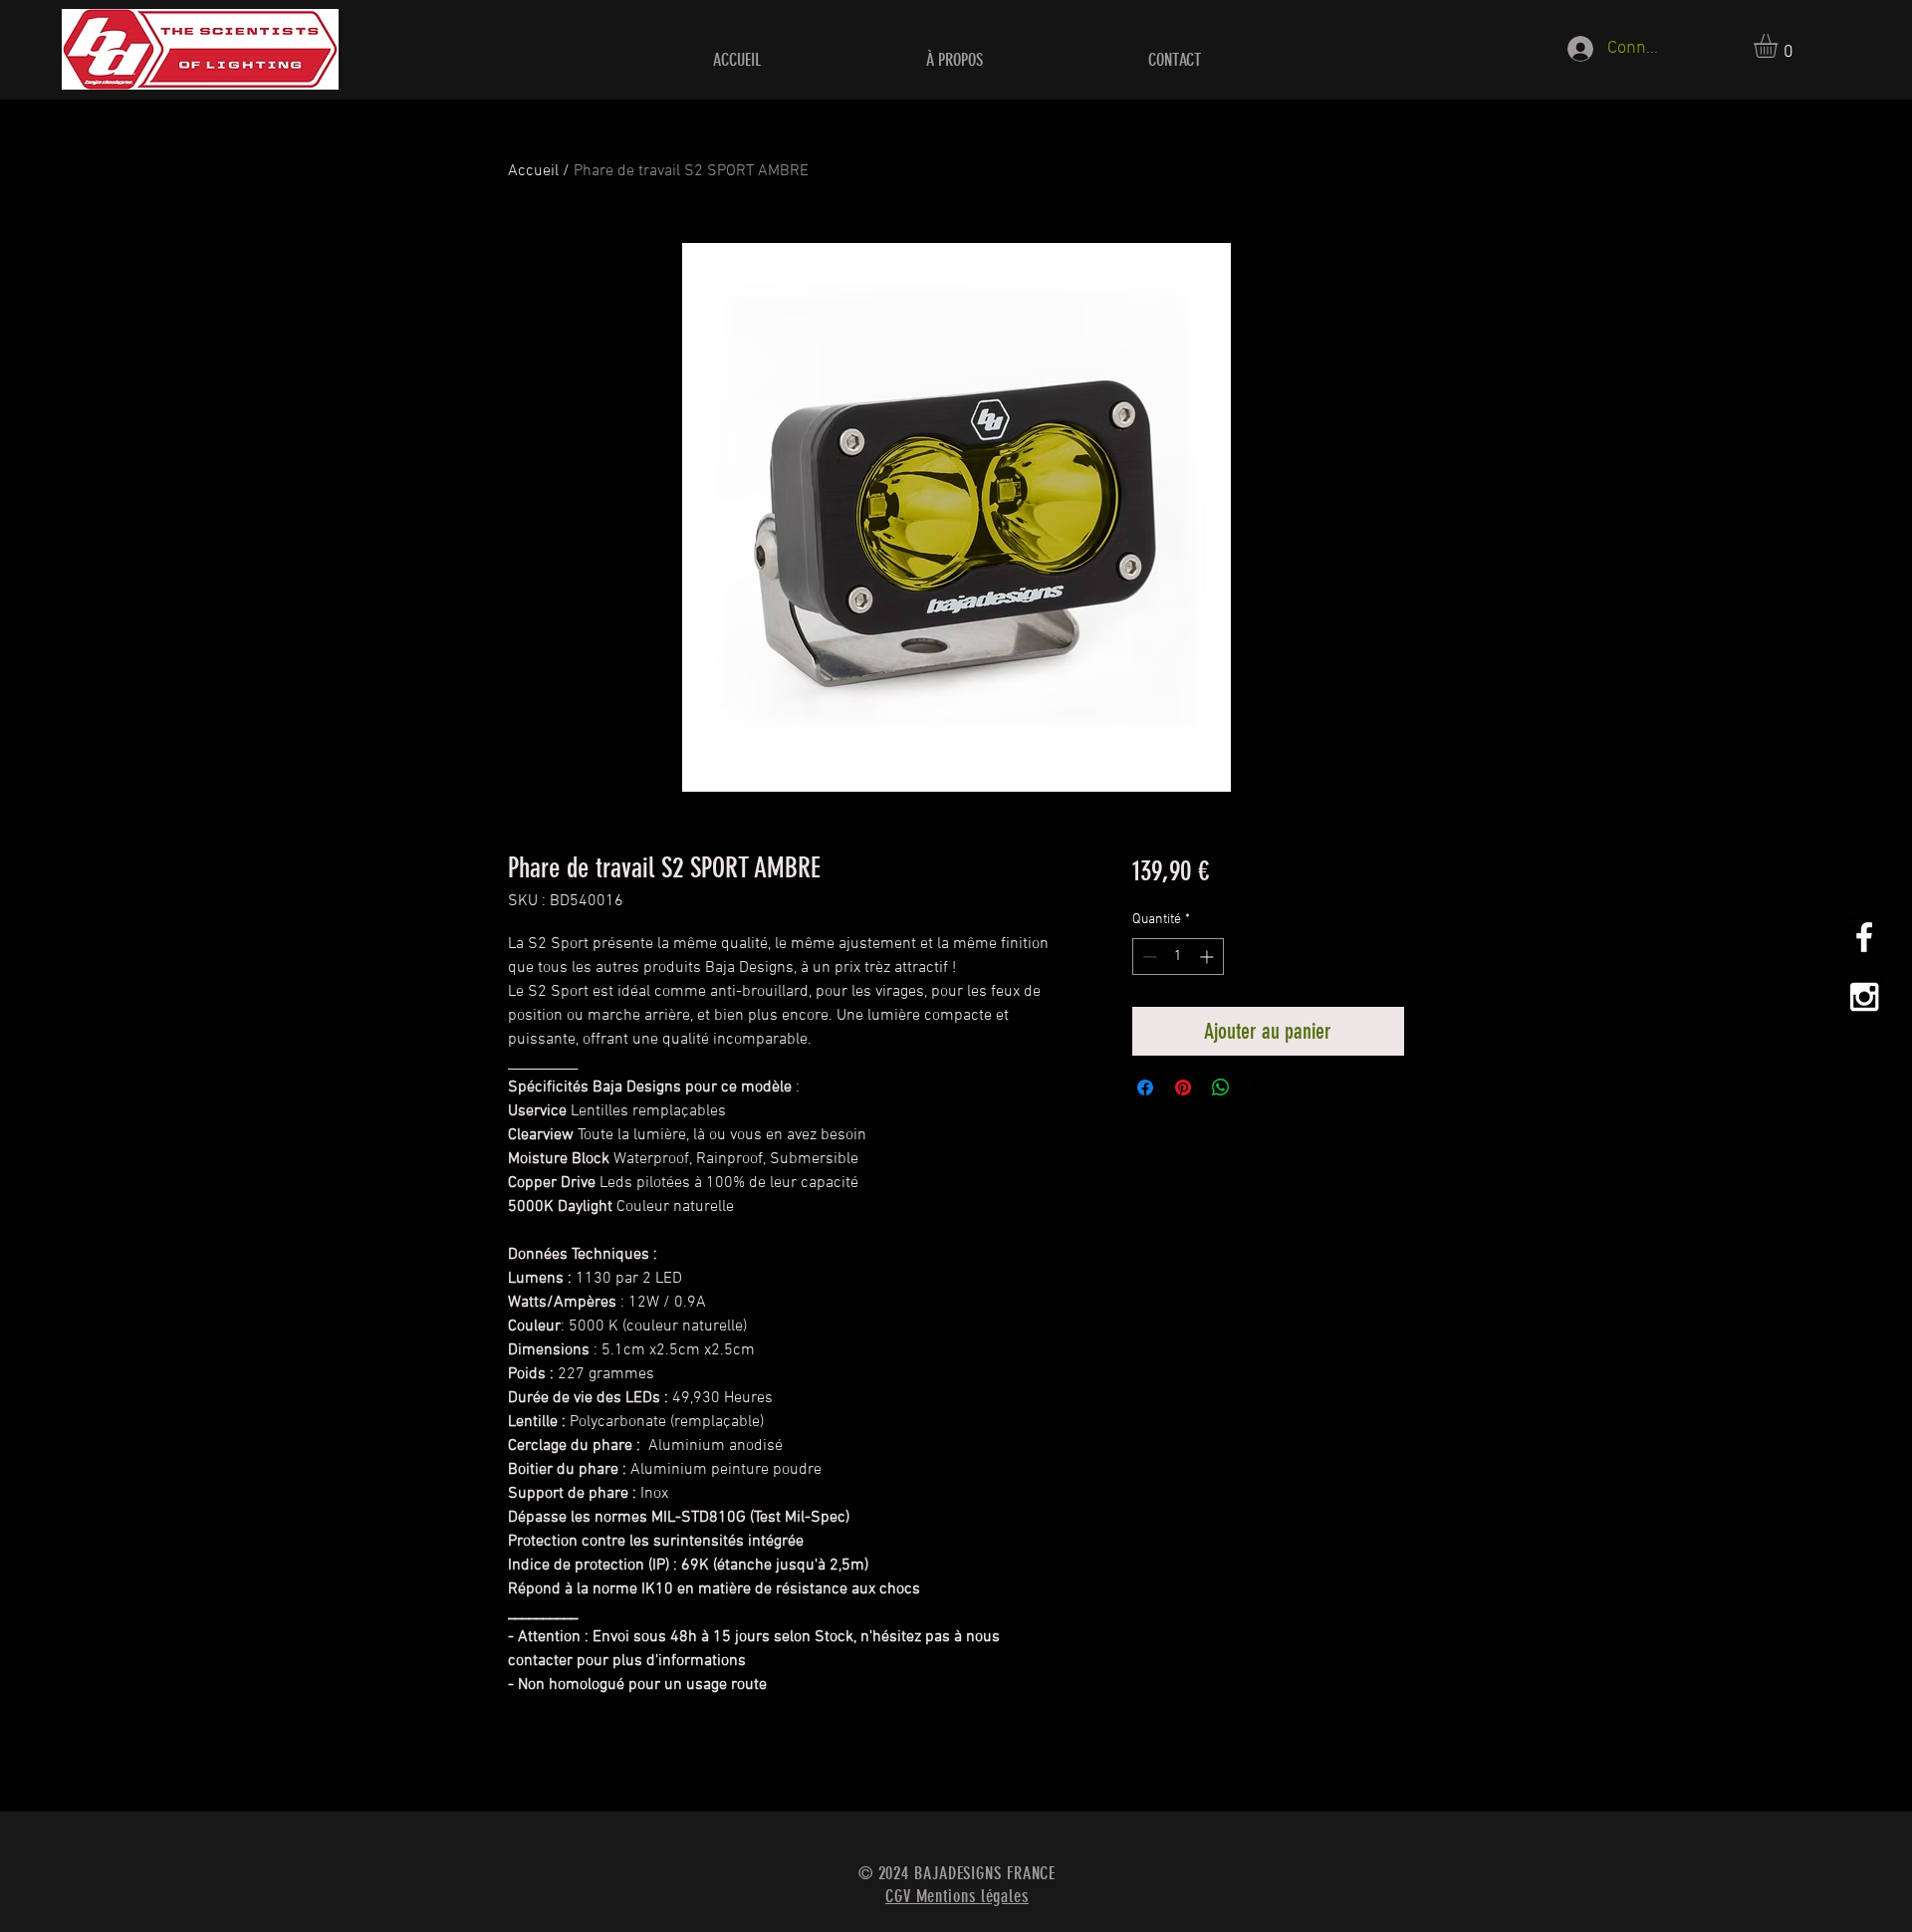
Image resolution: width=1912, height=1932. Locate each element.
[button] (1780, 46)
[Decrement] (1148, 957)
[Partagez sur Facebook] (1145, 1087)
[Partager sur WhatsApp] (1221, 1087)
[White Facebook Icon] (1864, 937)
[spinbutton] (1178, 957)
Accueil (533, 171)
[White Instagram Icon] (1864, 997)
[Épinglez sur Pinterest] (1183, 1087)
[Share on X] (1259, 1087)
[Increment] (1208, 957)
